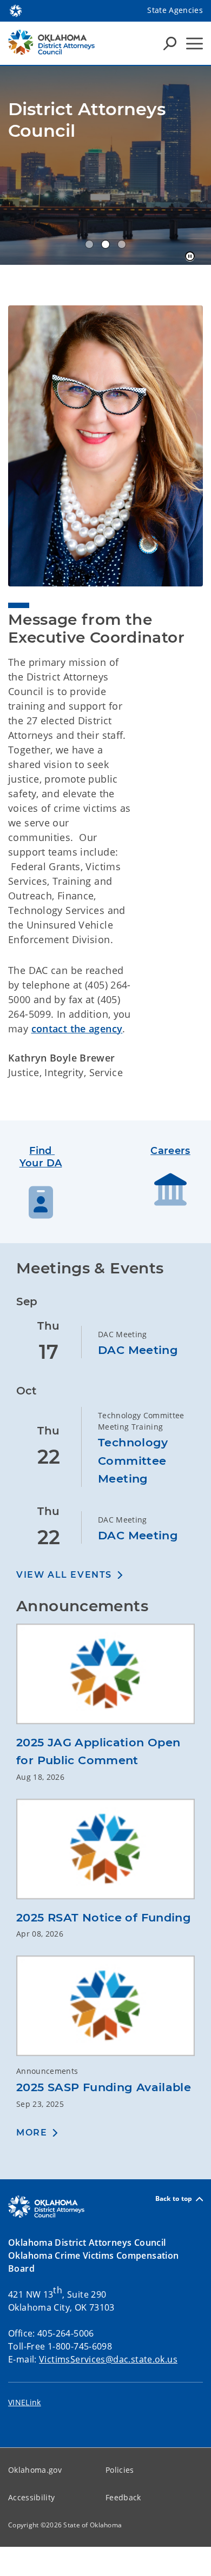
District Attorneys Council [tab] (89, 244)
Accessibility (31, 2497)
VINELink (25, 2402)
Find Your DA (41, 1157)
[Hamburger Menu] (194, 44)
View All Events (64, 1575)
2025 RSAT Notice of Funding (104, 1917)
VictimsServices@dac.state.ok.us (108, 2359)
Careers (170, 1151)
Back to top (174, 2199)
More (32, 2133)
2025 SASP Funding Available (104, 2087)
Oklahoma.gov (35, 2470)
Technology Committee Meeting (133, 1460)
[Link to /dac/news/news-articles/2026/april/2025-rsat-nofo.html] (105, 1853)
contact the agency (77, 1029)
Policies (120, 2470)
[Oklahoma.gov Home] (16, 10)
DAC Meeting (138, 1350)
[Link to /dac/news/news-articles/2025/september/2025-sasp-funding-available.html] (105, 2010)
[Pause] (190, 257)
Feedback (123, 2497)
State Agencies (175, 10)
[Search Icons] (170, 43)
